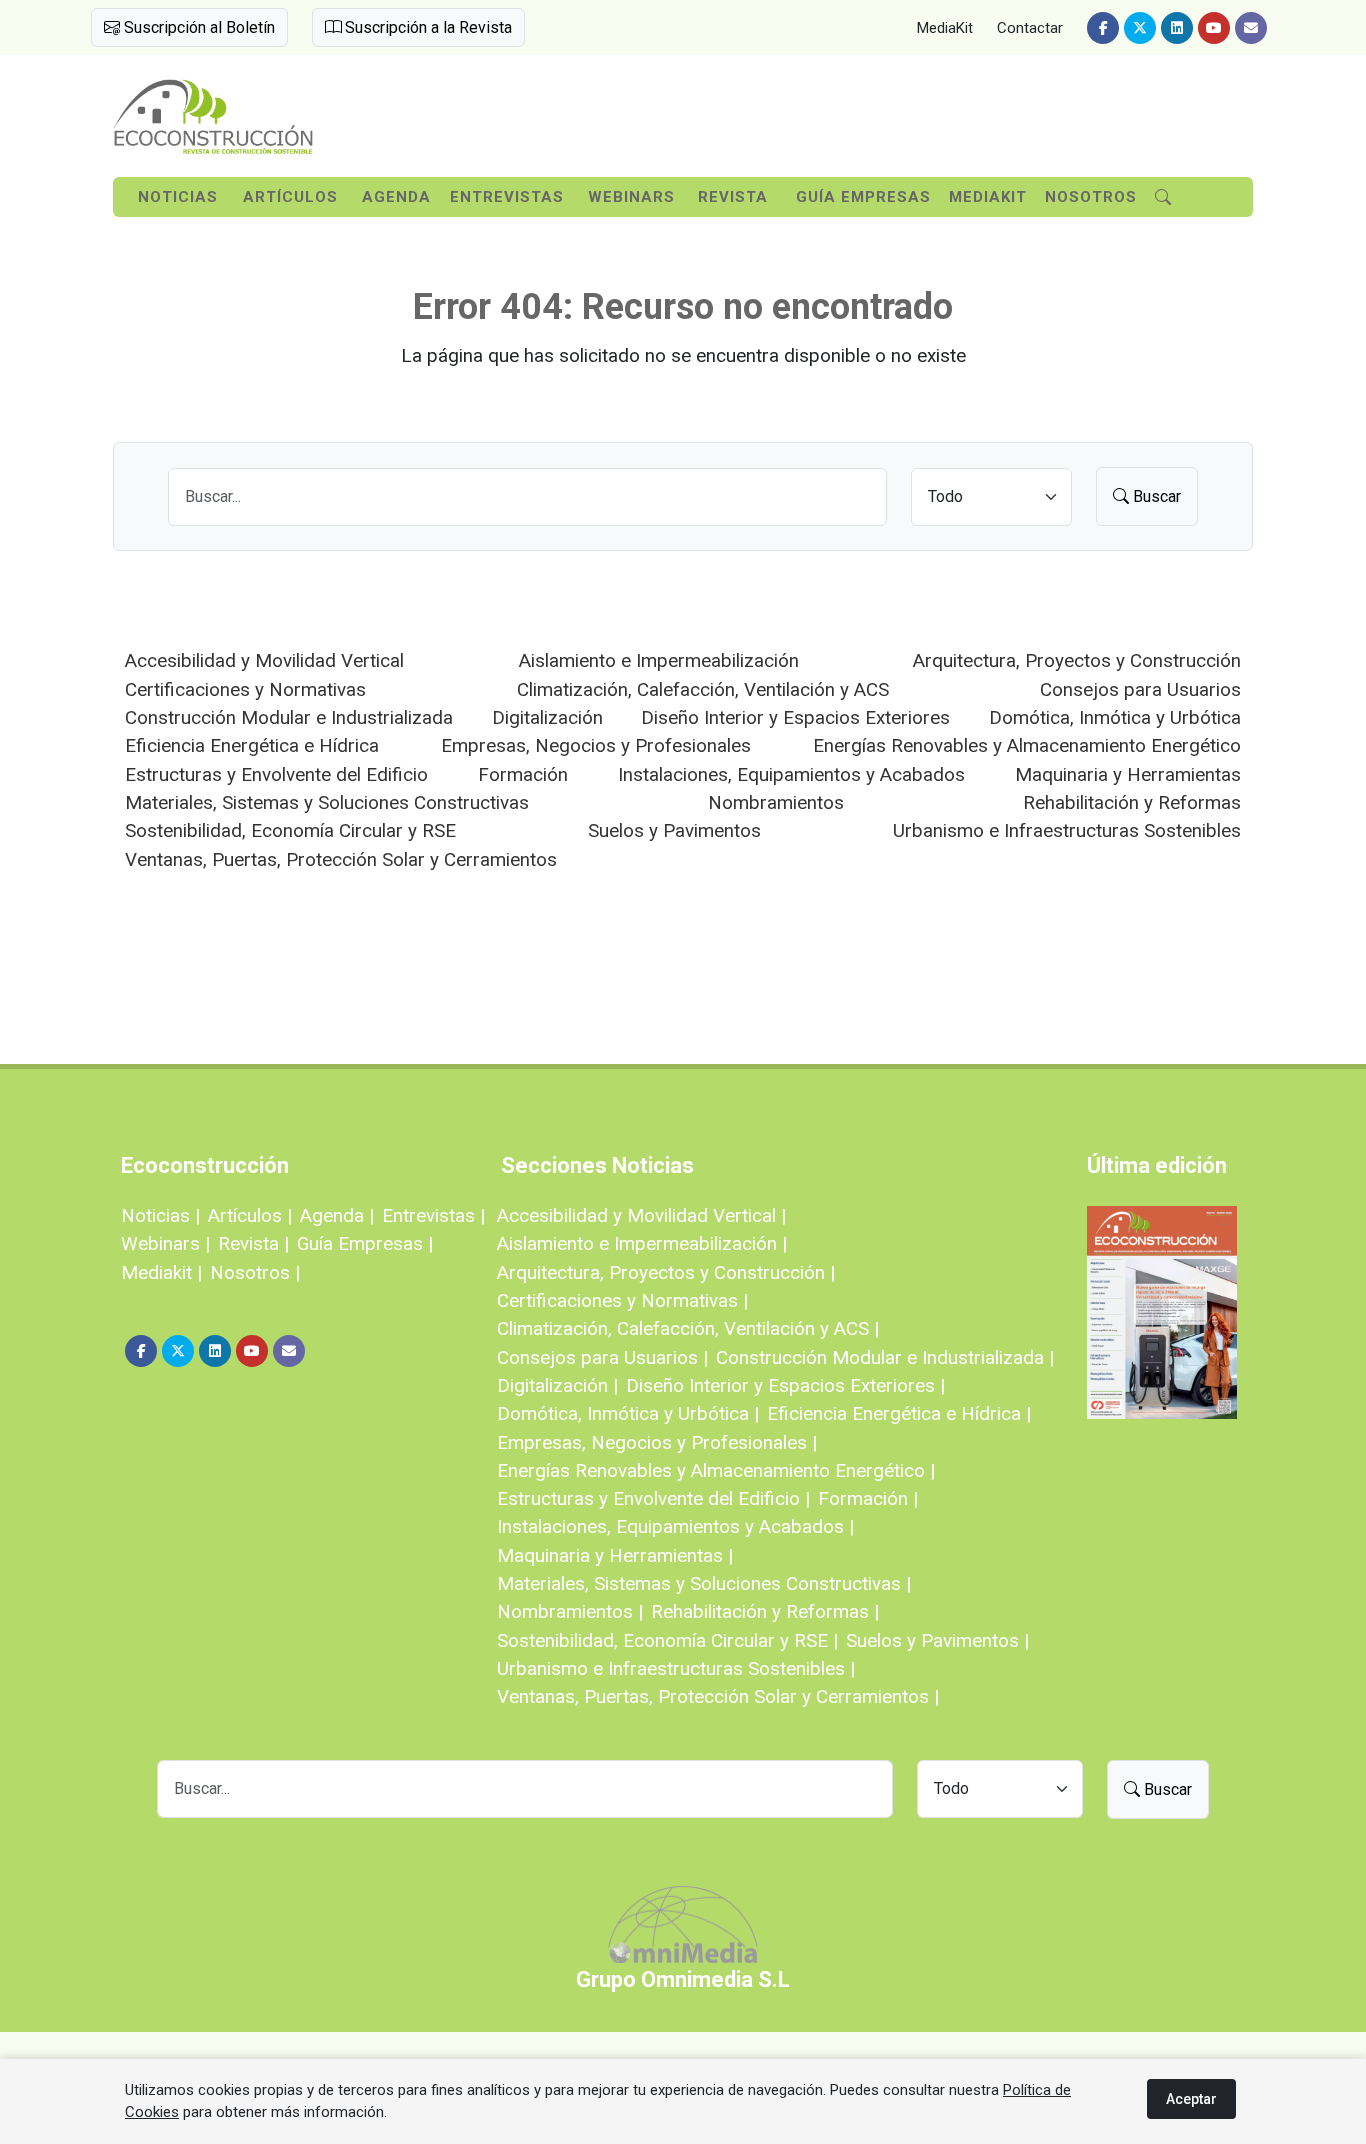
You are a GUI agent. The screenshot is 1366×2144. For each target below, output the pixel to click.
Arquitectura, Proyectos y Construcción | (666, 1272)
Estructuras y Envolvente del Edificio (276, 774)
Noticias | (160, 1215)
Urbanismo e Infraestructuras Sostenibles (1067, 830)
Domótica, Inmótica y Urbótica (1115, 717)
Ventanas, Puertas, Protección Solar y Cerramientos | (718, 1696)
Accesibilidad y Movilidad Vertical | (641, 1215)
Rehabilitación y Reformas (1132, 802)
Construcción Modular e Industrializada (289, 717)
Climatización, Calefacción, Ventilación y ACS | (688, 1328)
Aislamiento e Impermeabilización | (642, 1243)
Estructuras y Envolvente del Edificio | (653, 1498)
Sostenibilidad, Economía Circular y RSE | (667, 1640)
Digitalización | (557, 1385)
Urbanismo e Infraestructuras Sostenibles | (676, 1668)
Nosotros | (255, 1272)
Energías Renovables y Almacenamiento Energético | (716, 1470)
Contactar (1030, 28)
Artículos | (250, 1215)
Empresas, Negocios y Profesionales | (657, 1442)
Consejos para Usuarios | (602, 1357)
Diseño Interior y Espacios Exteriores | (785, 1385)
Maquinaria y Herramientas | (615, 1555)
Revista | (253, 1243)
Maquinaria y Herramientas (1128, 774)
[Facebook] (1103, 28)
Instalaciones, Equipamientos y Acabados (791, 774)
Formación (523, 774)
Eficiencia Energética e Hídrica (252, 745)
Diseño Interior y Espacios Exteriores (795, 717)
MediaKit (945, 28)
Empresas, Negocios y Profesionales (596, 745)
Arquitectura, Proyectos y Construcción (1077, 660)
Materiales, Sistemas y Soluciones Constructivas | (704, 1583)
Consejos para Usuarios (1140, 689)
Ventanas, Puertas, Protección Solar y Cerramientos (341, 859)
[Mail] (1251, 28)
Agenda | (337, 1215)
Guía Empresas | (365, 1243)
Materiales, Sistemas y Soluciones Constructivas (327, 802)
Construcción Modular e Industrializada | (885, 1357)
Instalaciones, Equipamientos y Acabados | (675, 1526)
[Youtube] (1214, 28)
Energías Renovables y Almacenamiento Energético (1027, 745)
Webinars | (165, 1243)
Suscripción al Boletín (197, 27)
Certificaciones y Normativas (245, 689)
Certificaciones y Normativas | (622, 1300)
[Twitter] (1140, 28)
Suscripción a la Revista (426, 27)
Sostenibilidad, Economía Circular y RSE (290, 830)
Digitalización (547, 717)
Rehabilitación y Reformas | (765, 1611)
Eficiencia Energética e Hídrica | (899, 1413)
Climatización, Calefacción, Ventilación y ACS (703, 689)
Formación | (868, 1498)
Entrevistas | (433, 1215)
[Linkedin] (1177, 28)
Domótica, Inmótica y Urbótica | (628, 1413)
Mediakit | (161, 1272)
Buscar (1155, 496)
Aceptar (1191, 2099)
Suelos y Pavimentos (674, 830)
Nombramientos (776, 802)
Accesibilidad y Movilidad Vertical (264, 660)
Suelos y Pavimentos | (937, 1640)
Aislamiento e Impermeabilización (659, 660)
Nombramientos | (570, 1611)
